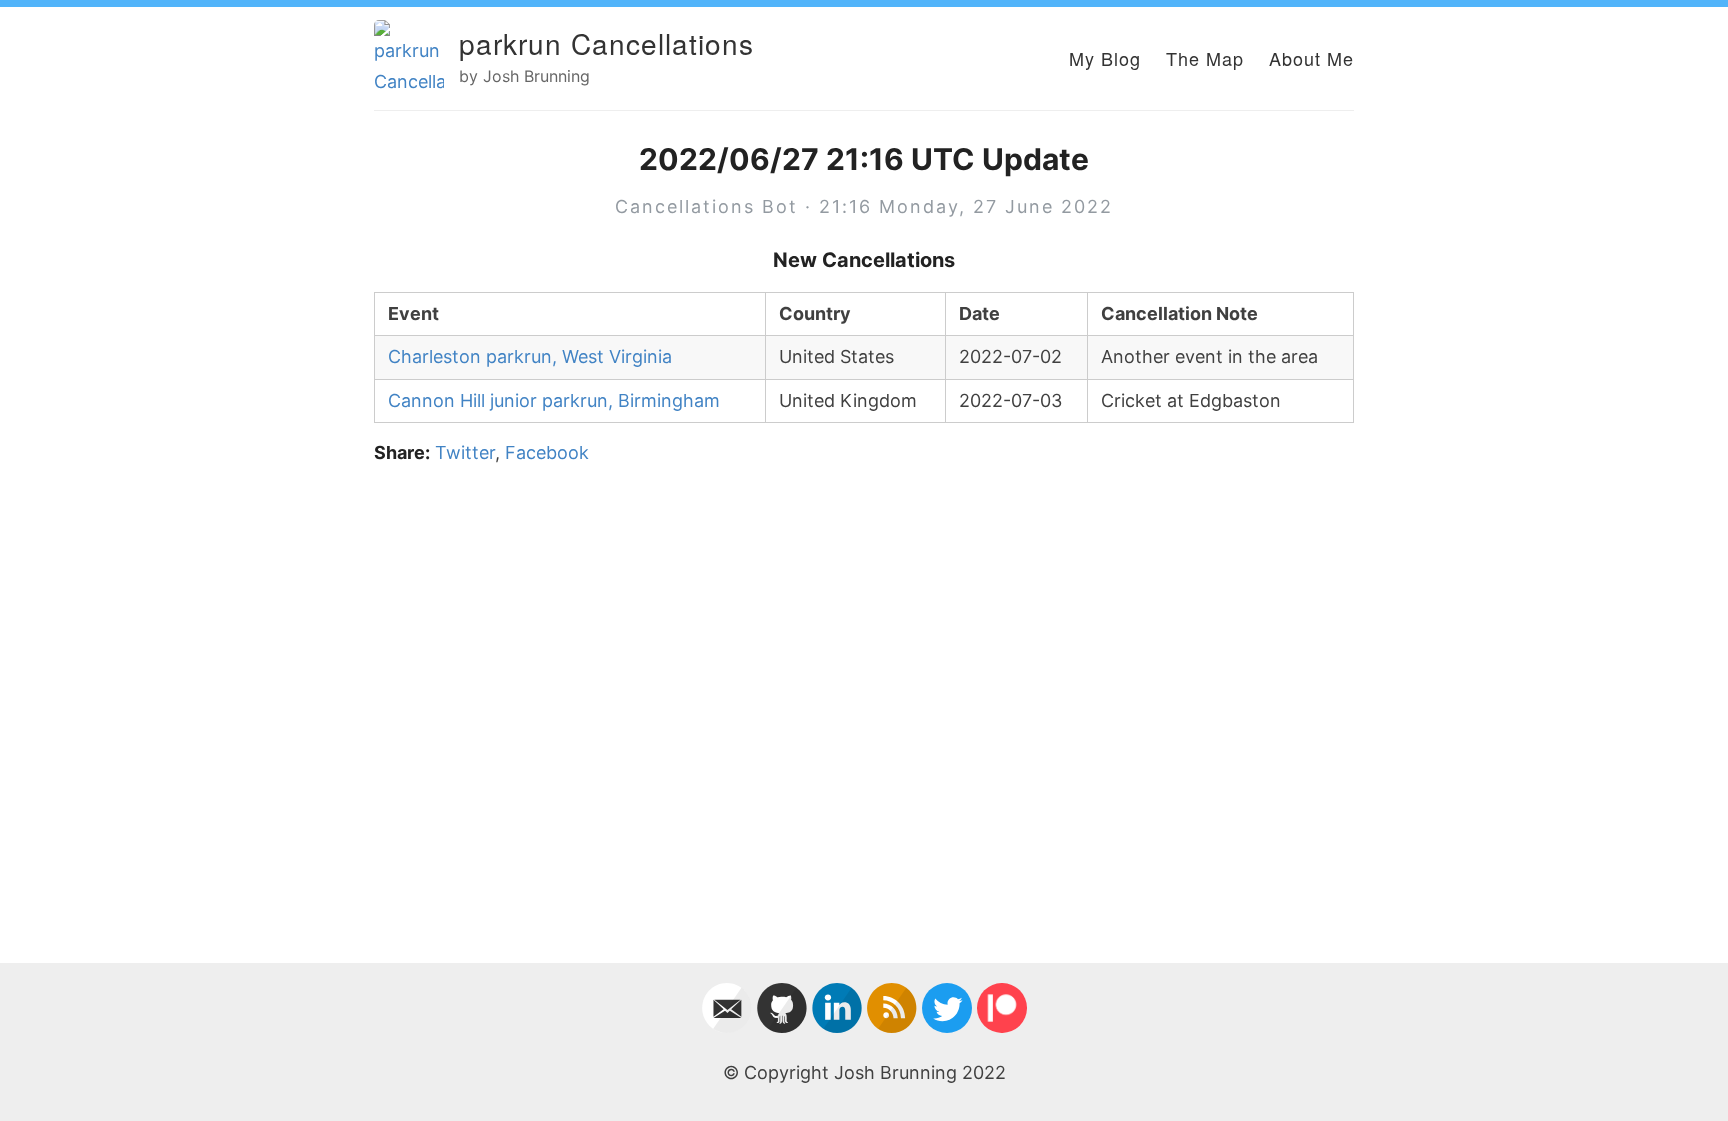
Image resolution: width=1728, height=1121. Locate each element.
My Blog (1105, 58)
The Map (1205, 58)
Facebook (547, 452)
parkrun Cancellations (606, 43)
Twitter (465, 452)
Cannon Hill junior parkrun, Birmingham (554, 400)
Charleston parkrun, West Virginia (530, 356)
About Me (1311, 58)
